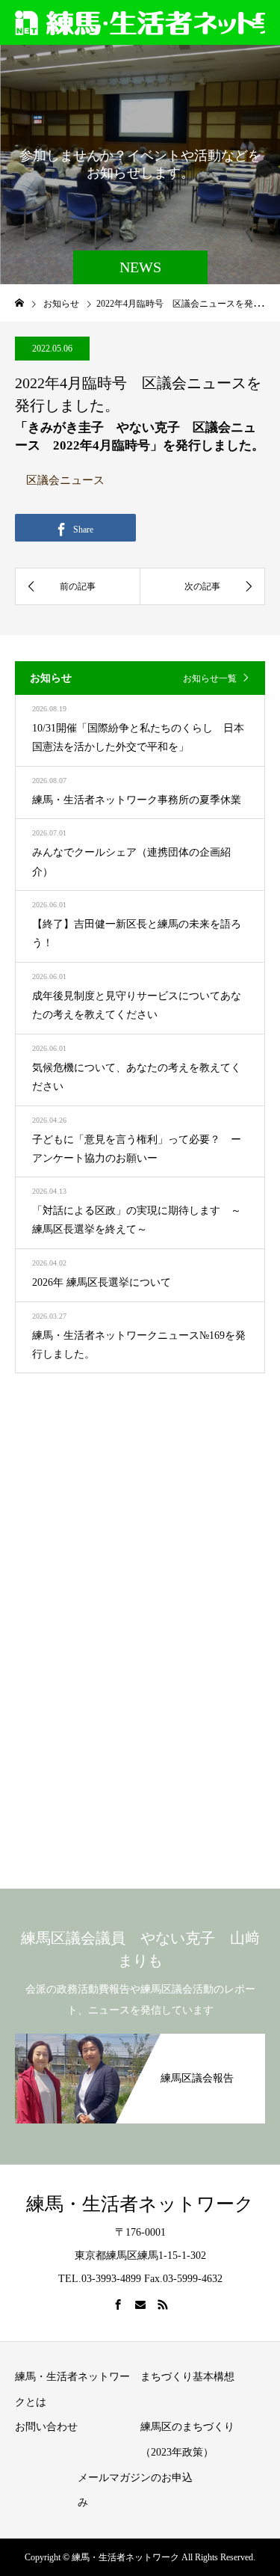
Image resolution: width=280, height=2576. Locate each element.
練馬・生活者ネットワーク (140, 2204)
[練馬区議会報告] (140, 2041)
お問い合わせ (46, 2427)
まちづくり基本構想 (187, 2377)
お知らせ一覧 (210, 678)
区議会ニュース (65, 480)
